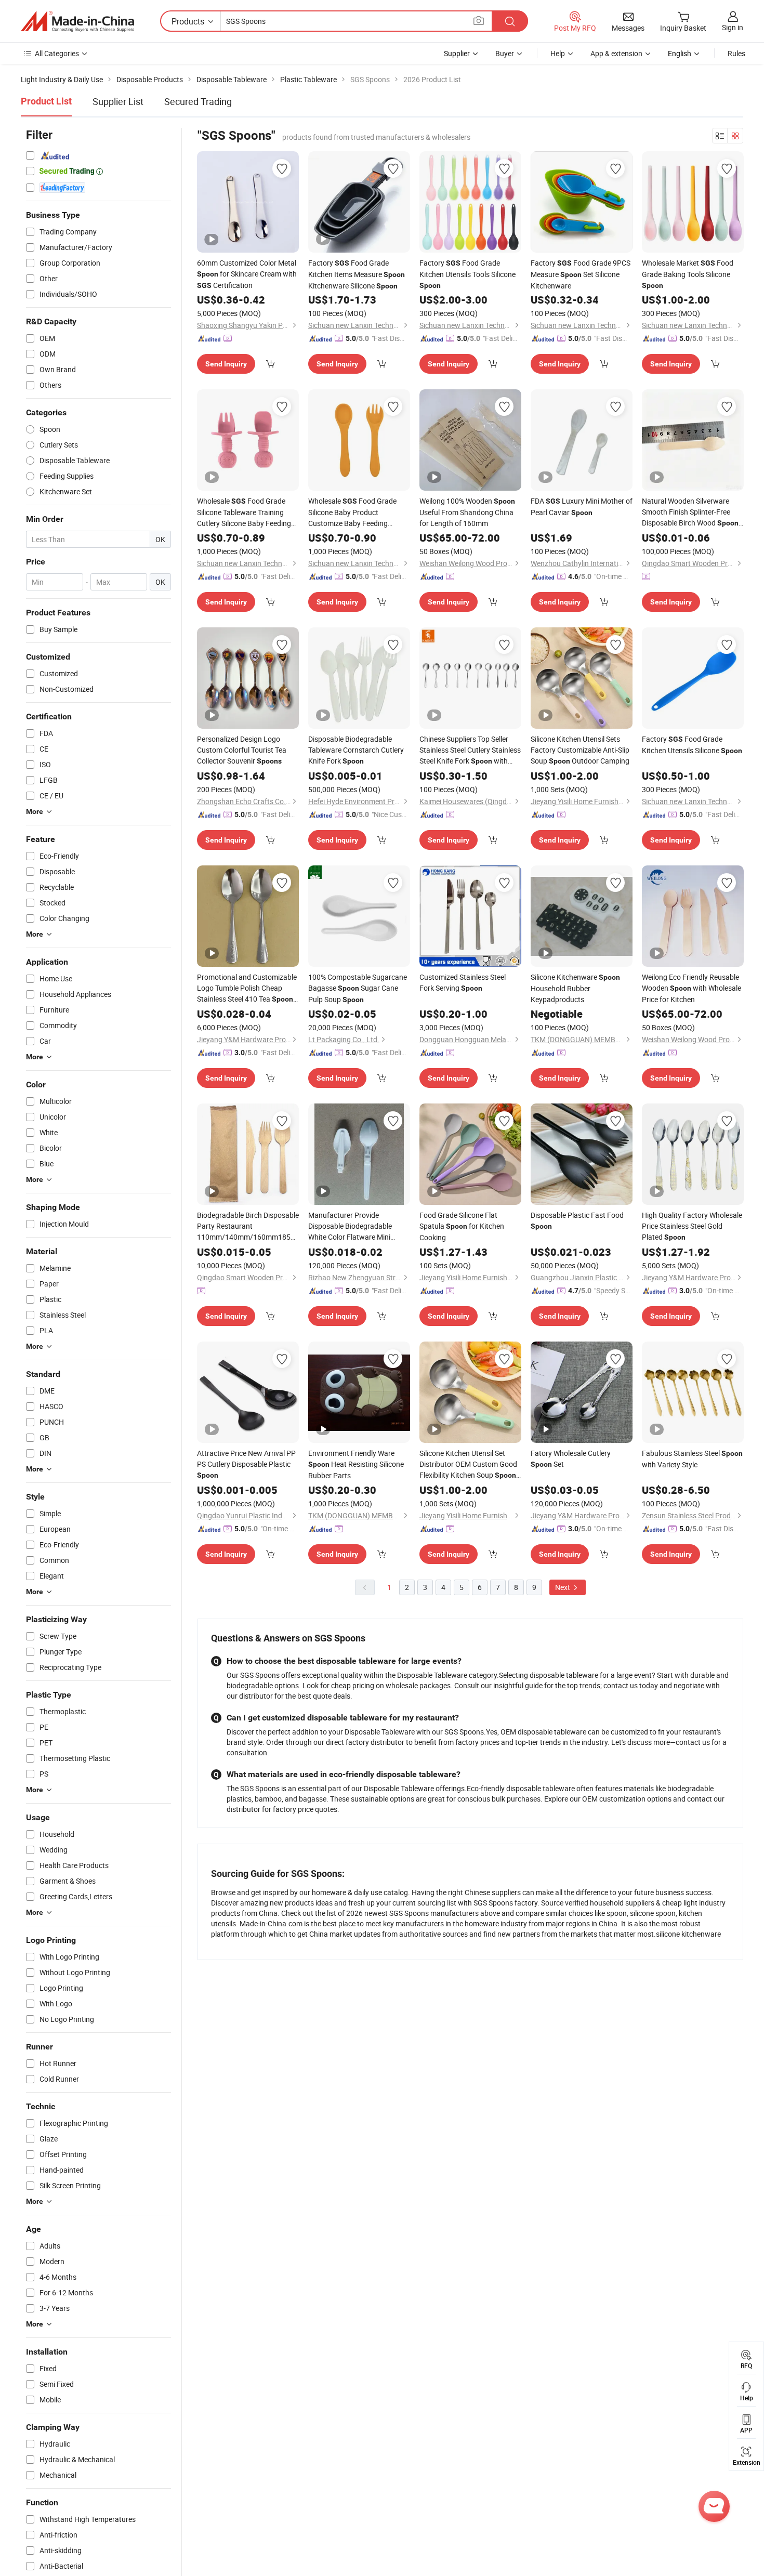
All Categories (57, 53)
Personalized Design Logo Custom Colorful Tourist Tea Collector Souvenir (242, 750)
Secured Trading (198, 101)
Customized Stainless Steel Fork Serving (463, 982)
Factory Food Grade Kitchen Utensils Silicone (692, 745)
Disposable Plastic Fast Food (577, 1220)
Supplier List (118, 101)
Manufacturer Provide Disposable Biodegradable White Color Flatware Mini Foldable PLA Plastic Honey (352, 1226)
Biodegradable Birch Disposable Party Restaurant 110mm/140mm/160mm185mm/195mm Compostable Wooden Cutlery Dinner (248, 1226)
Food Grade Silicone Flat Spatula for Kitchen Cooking (462, 1226)
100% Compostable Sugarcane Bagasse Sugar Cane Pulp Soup (358, 988)
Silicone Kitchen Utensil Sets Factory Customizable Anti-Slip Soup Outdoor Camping (580, 750)
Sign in (733, 27)
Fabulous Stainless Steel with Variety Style (692, 1459)
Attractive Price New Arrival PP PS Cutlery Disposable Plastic (246, 1464)
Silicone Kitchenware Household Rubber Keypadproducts (575, 988)
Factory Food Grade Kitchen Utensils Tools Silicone (467, 274)
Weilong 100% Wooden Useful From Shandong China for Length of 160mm (467, 512)
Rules (736, 53)
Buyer (505, 53)
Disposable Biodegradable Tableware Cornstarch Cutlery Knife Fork (356, 750)
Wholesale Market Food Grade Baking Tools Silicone (688, 274)
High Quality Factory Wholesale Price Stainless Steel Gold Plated (692, 1226)
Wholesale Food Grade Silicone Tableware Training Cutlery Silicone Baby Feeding (244, 512)
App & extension (616, 53)
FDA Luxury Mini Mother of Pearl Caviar (582, 507)
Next (563, 1587)
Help (558, 53)
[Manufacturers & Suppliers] (77, 21)
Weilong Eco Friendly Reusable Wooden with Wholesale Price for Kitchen (691, 988)
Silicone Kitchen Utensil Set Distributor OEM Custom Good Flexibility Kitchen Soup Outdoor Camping (468, 1464)
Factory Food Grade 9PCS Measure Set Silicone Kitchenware (581, 274)
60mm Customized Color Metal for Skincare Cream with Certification (247, 274)
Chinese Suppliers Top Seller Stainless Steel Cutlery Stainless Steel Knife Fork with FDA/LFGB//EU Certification (470, 750)
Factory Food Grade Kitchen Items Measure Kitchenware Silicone (357, 274)
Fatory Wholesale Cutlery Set (571, 1458)
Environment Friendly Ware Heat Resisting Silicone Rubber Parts (356, 1464)
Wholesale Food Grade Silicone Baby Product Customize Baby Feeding (352, 512)
